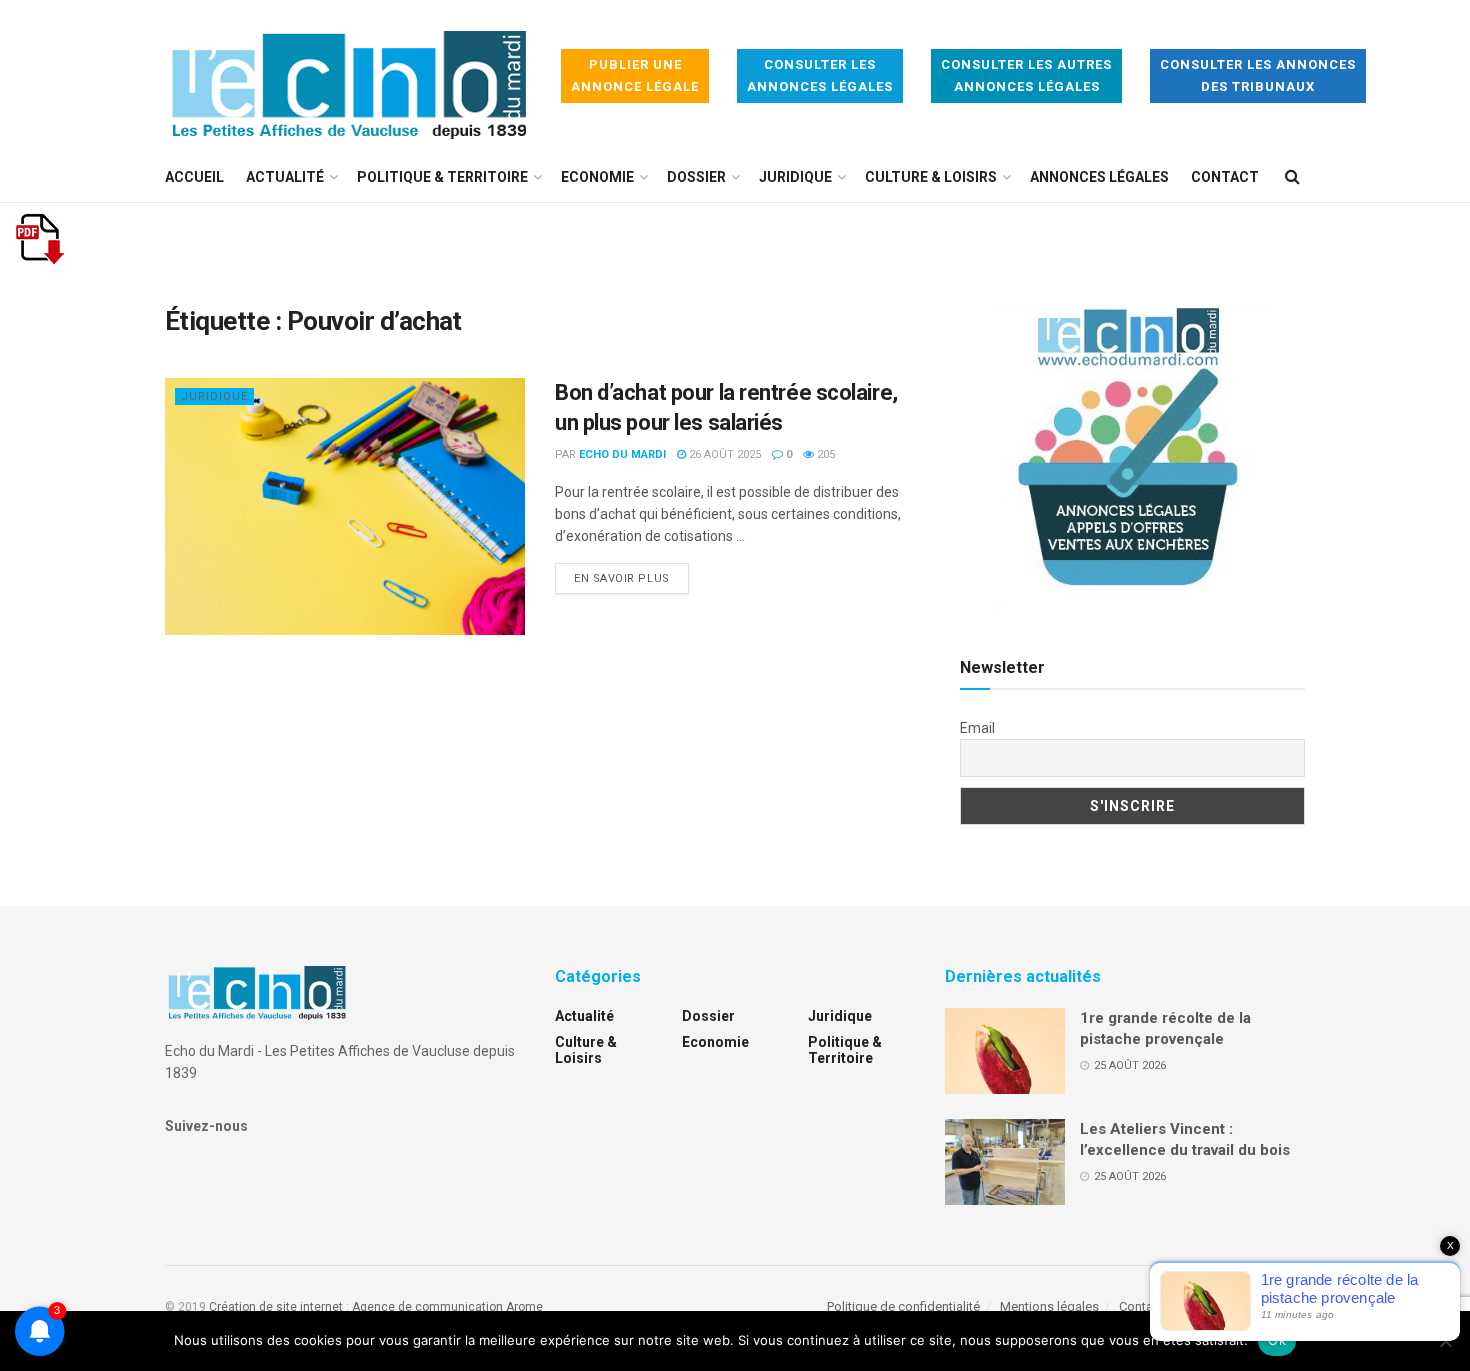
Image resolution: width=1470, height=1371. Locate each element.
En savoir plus (631, 578)
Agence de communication (427, 1307)
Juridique (795, 177)
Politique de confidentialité (903, 1306)
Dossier (696, 177)
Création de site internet (276, 1307)
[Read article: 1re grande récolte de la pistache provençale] (1005, 1051)
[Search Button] (1292, 177)
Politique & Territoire (442, 177)
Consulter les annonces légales (820, 75)
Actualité (285, 177)
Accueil (194, 177)
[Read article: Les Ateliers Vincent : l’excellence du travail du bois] (1005, 1162)
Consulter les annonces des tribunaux (1258, 75)
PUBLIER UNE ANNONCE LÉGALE (635, 75)
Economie (597, 177)
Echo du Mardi (622, 454)
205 (824, 454)
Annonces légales (1099, 177)
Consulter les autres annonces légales (1026, 75)
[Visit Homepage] (349, 76)
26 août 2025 (723, 454)
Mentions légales (1049, 1306)
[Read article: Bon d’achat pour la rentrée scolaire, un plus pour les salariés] (345, 506)
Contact (1225, 177)
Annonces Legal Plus (1244, 1306)
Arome (524, 1307)
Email (977, 728)
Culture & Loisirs (931, 177)
